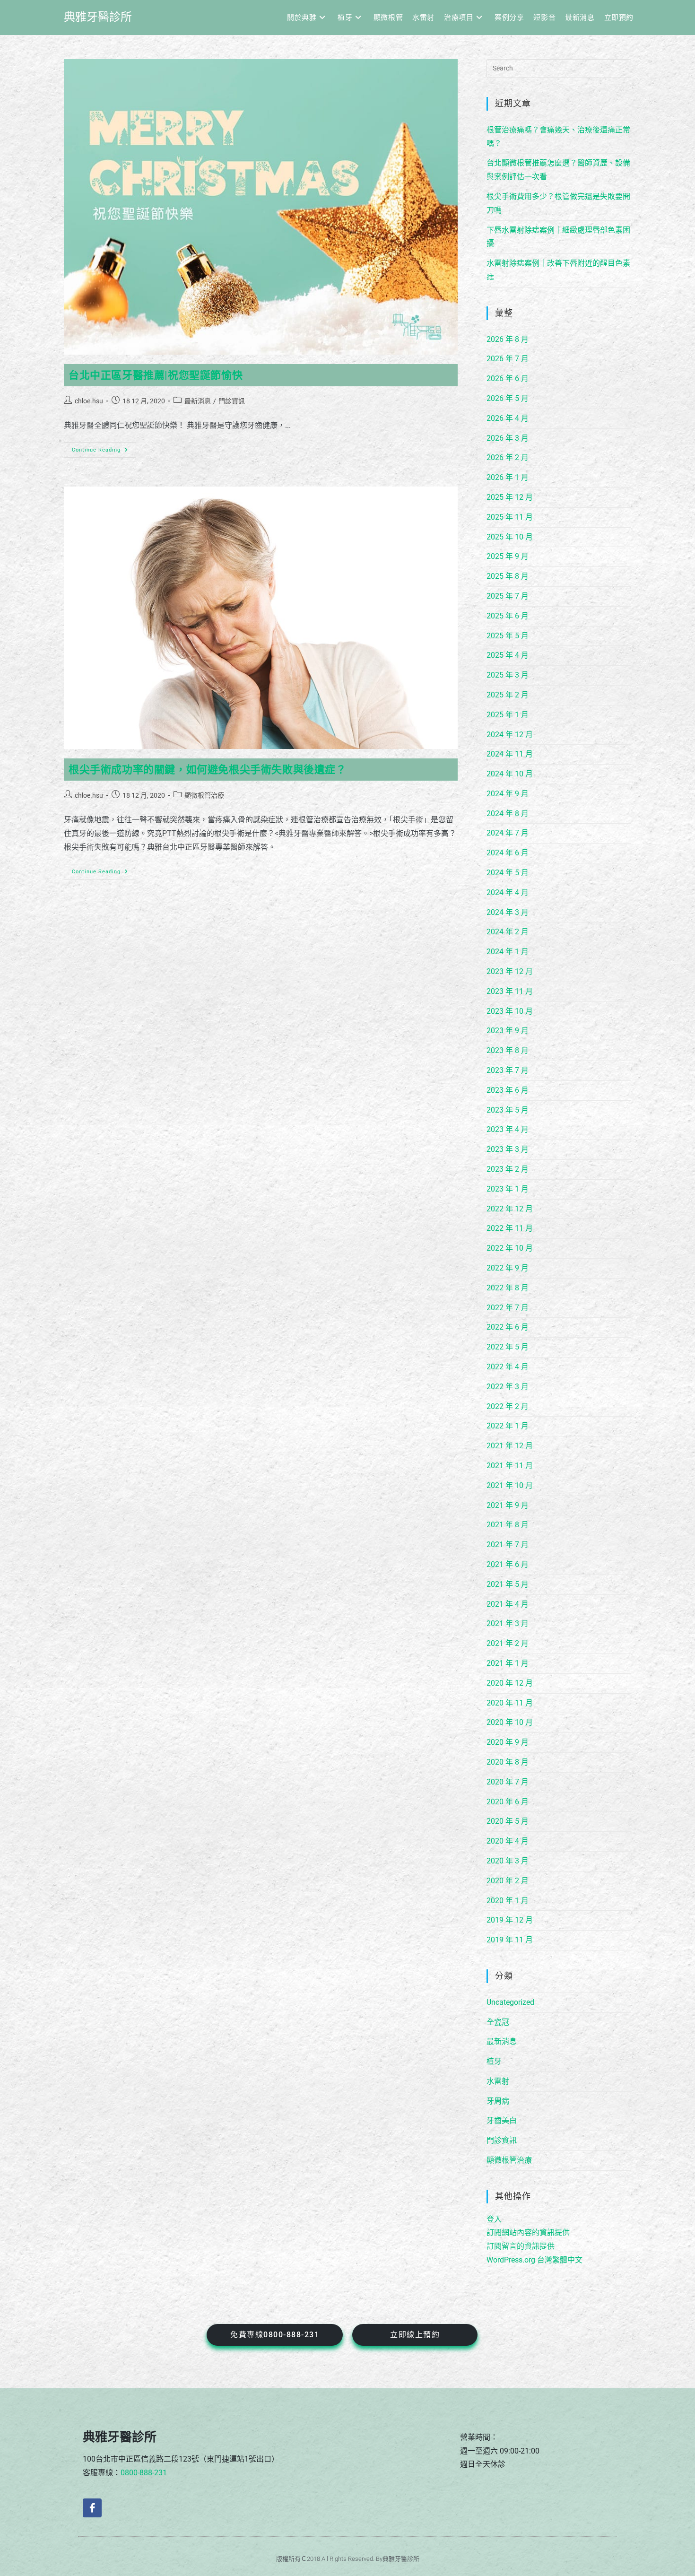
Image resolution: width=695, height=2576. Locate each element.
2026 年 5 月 (508, 398)
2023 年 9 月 (508, 1031)
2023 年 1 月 (508, 1189)
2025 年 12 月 (510, 497)
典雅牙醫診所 (98, 17)
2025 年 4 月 (508, 655)
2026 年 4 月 (508, 418)
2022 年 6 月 (508, 1327)
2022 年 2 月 (508, 1406)
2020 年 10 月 (510, 1722)
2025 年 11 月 (510, 517)
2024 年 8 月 (508, 814)
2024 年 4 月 (508, 892)
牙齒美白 (502, 2120)
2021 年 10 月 (510, 1485)
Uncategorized (510, 2002)
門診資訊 (232, 401)
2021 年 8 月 (508, 1525)
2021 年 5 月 (508, 1584)
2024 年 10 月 (510, 774)
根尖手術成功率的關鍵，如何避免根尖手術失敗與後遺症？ (208, 770)
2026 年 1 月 (508, 477)
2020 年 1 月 (508, 1901)
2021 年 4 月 (508, 1604)
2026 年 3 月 (508, 438)
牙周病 (498, 2101)
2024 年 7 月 (508, 833)
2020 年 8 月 (508, 1762)
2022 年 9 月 (508, 1268)
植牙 (494, 2061)
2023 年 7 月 (508, 1070)
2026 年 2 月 (508, 457)
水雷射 (498, 2081)
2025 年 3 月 (508, 675)
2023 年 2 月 (508, 1169)
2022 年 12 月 (510, 1209)
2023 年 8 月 (508, 1050)
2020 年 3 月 (508, 1861)
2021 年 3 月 (508, 1623)
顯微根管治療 (204, 795)
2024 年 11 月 (510, 754)
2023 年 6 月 (508, 1090)
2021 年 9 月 (508, 1505)
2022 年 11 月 (510, 1228)
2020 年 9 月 (508, 1742)
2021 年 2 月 (508, 1643)
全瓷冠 (498, 2022)
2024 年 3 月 (508, 912)
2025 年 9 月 (508, 556)
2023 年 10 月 (510, 1011)
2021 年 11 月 (510, 1466)
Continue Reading (100, 448)
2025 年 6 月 (508, 616)
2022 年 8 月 (508, 1288)
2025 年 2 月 (508, 695)
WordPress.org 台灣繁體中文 (534, 2260)
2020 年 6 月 (508, 1802)
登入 (494, 2219)
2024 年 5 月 (508, 873)
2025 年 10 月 (510, 537)
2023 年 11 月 (510, 991)
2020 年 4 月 (508, 1841)
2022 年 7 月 (508, 1308)
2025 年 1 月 (508, 715)
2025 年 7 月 (508, 596)
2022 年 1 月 (508, 1426)
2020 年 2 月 (508, 1881)
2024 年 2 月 (508, 932)
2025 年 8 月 (508, 576)
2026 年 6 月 (508, 379)
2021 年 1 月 (508, 1663)
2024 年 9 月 (508, 794)
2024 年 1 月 (508, 952)
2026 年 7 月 (508, 359)
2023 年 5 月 (508, 1110)
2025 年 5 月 (508, 636)
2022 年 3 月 (508, 1387)
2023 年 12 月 (510, 971)
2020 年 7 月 (508, 1782)
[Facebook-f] (92, 2508)
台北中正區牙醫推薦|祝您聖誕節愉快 (156, 375)
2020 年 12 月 (510, 1683)
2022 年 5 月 (508, 1347)
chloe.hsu (89, 401)
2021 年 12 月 (510, 1446)
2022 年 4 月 (508, 1367)
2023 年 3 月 (508, 1149)
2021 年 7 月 (508, 1545)
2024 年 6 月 (508, 853)
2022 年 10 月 (510, 1248)
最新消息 (198, 401)
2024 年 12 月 (510, 735)
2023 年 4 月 (508, 1129)
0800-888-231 (144, 2473)
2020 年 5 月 (508, 1821)
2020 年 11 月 (510, 1703)
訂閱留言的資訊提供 (521, 2246)
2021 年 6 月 (508, 1564)
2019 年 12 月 (510, 1920)
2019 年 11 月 (510, 1940)
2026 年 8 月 (508, 339)
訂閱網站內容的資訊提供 (528, 2232)
